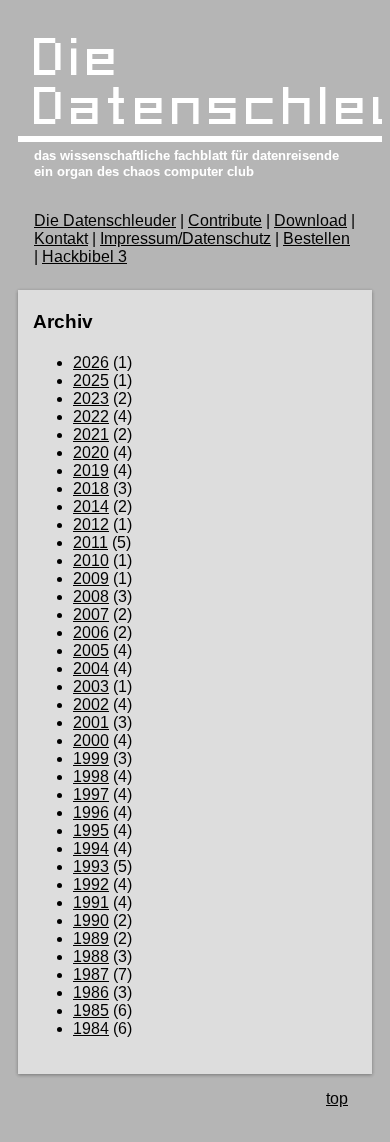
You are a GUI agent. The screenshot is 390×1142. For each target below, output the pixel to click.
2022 (91, 416)
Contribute (225, 220)
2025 (91, 380)
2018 (91, 488)
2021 (91, 434)
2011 (90, 542)
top (337, 1098)
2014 (91, 506)
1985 (91, 1010)
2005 (91, 650)
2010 (91, 560)
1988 (91, 956)
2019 (91, 470)
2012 (91, 524)
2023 (91, 398)
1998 (91, 776)
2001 (91, 722)
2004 (91, 668)
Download (310, 220)
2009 (91, 578)
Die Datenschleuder (105, 220)
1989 (91, 938)
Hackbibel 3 (84, 256)
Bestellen (316, 238)
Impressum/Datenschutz (185, 238)
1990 (91, 920)
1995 (91, 830)
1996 (91, 812)
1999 (91, 758)
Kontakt (61, 238)
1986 (91, 992)
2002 (91, 704)
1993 (91, 866)
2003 (91, 686)
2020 (91, 452)
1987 (91, 974)
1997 (91, 794)
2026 (91, 362)
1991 (91, 902)
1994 (91, 848)
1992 (91, 884)
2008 (91, 596)
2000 (91, 740)
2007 (91, 614)
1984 (91, 1028)
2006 (91, 632)
